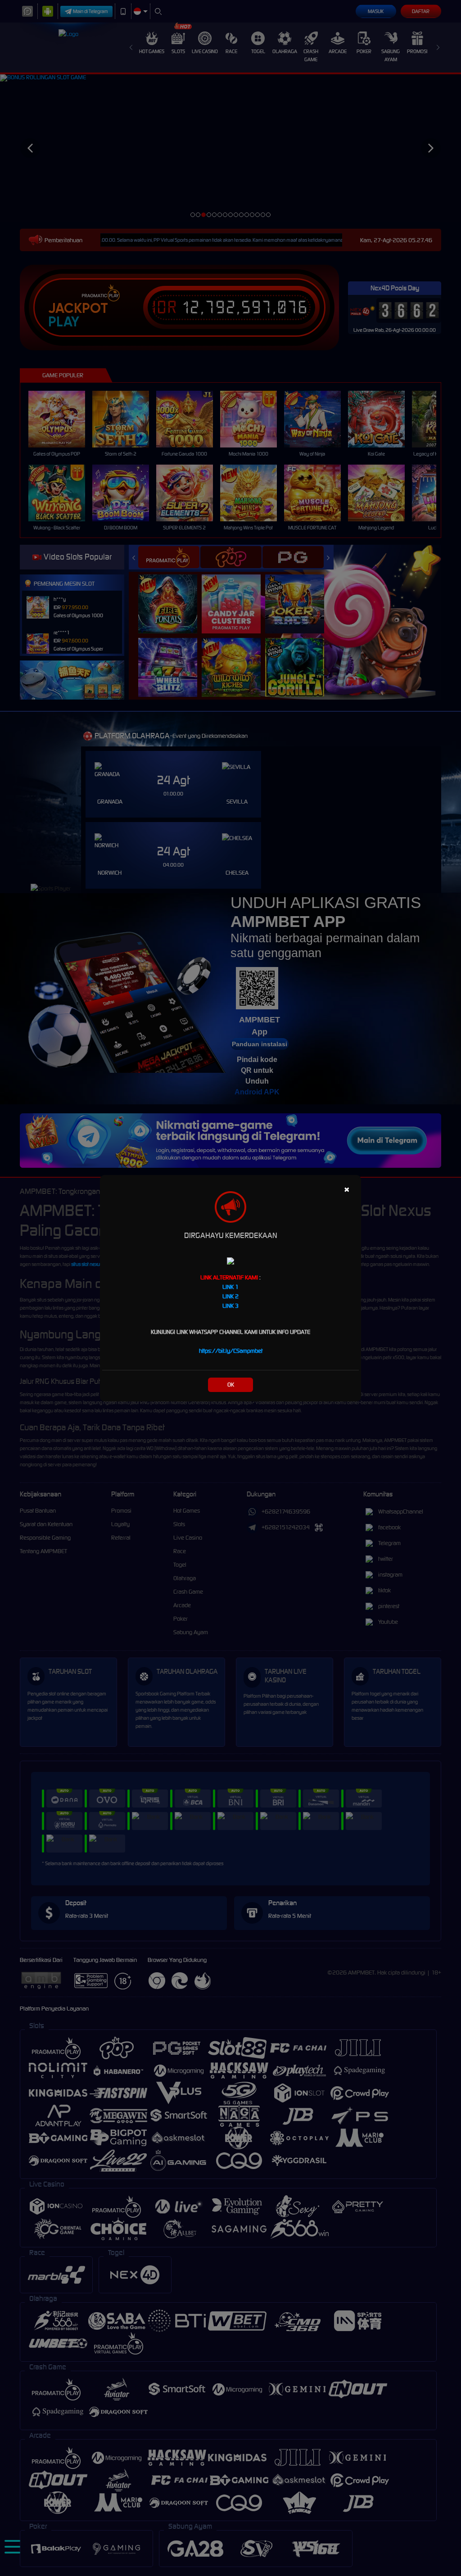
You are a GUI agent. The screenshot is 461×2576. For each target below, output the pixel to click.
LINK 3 (230, 1306)
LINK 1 (230, 1287)
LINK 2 (230, 1296)
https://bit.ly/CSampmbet (231, 1351)
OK (231, 1385)
